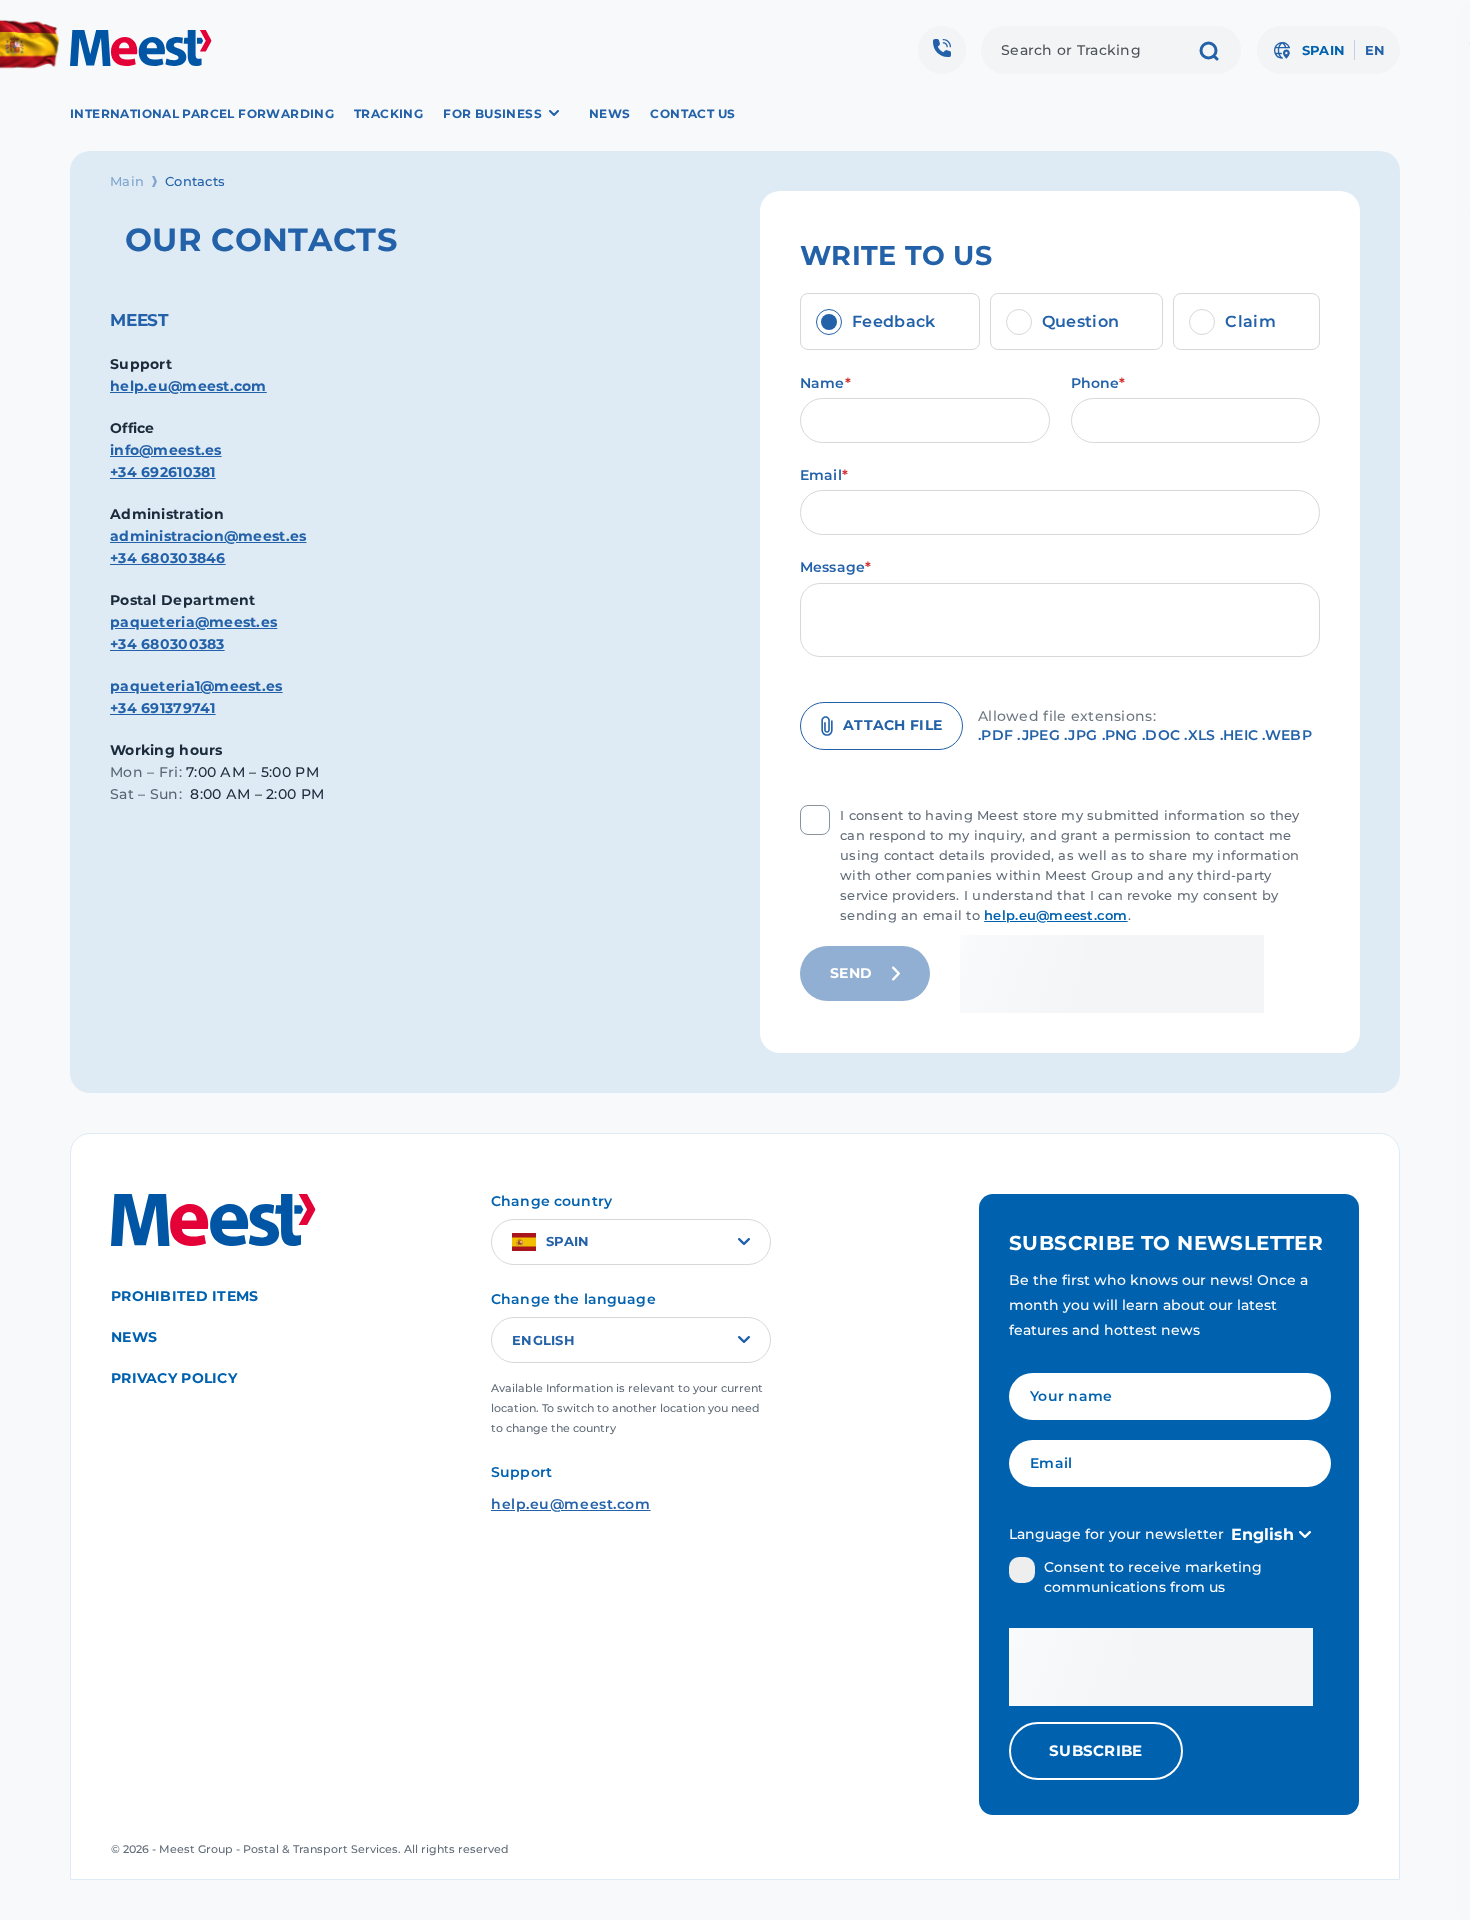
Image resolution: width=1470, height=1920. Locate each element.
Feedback (894, 321)
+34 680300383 (167, 644)
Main (127, 181)
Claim (1250, 321)
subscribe (1096, 1750)
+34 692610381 (163, 472)
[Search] (1209, 53)
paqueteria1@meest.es (196, 686)
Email (824, 475)
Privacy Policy (174, 1378)
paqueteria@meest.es (193, 622)
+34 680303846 (168, 558)
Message (835, 567)
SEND (851, 973)
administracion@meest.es (208, 536)
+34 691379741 (163, 708)
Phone (1098, 383)
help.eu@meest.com (188, 386)
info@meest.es (166, 450)
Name (825, 383)
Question (1081, 321)
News (610, 113)
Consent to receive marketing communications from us (1153, 1577)
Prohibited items (184, 1296)
